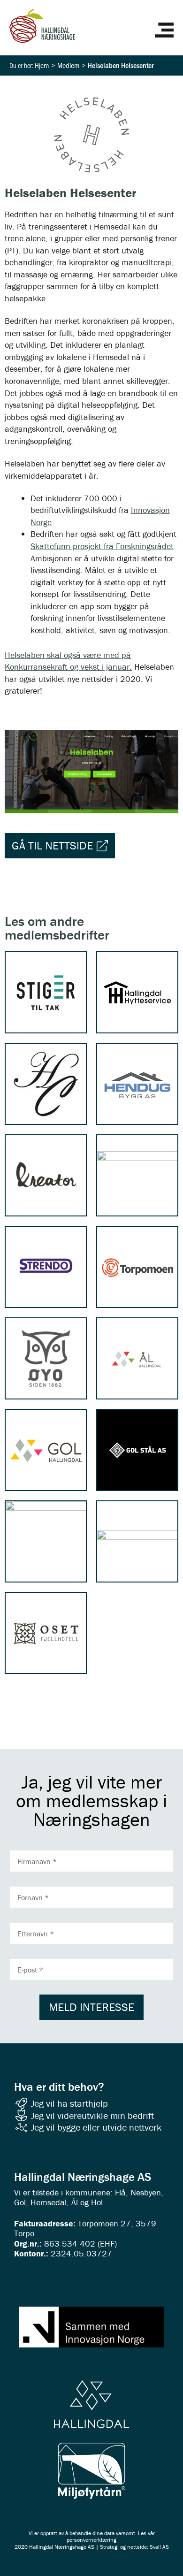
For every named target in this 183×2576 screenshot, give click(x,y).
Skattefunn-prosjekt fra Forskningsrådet (102, 546)
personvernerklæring (91, 2540)
